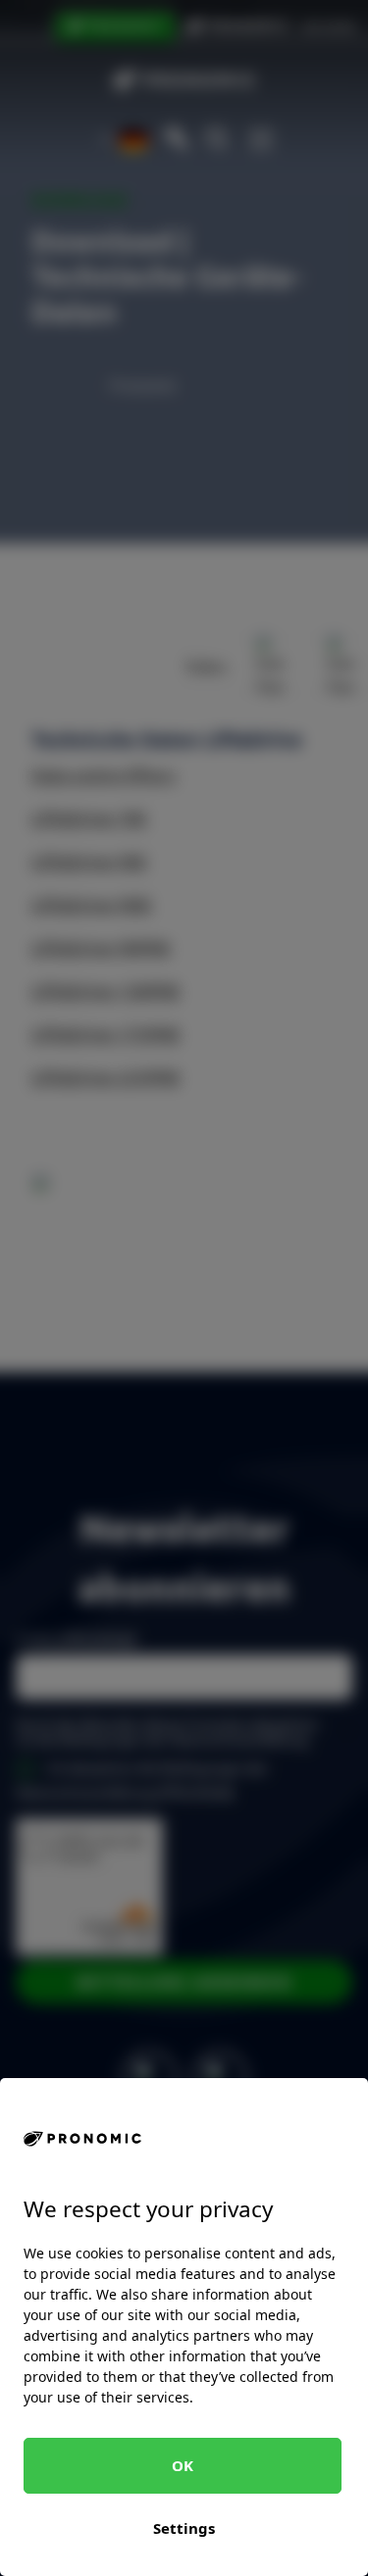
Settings (184, 2528)
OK (183, 2465)
